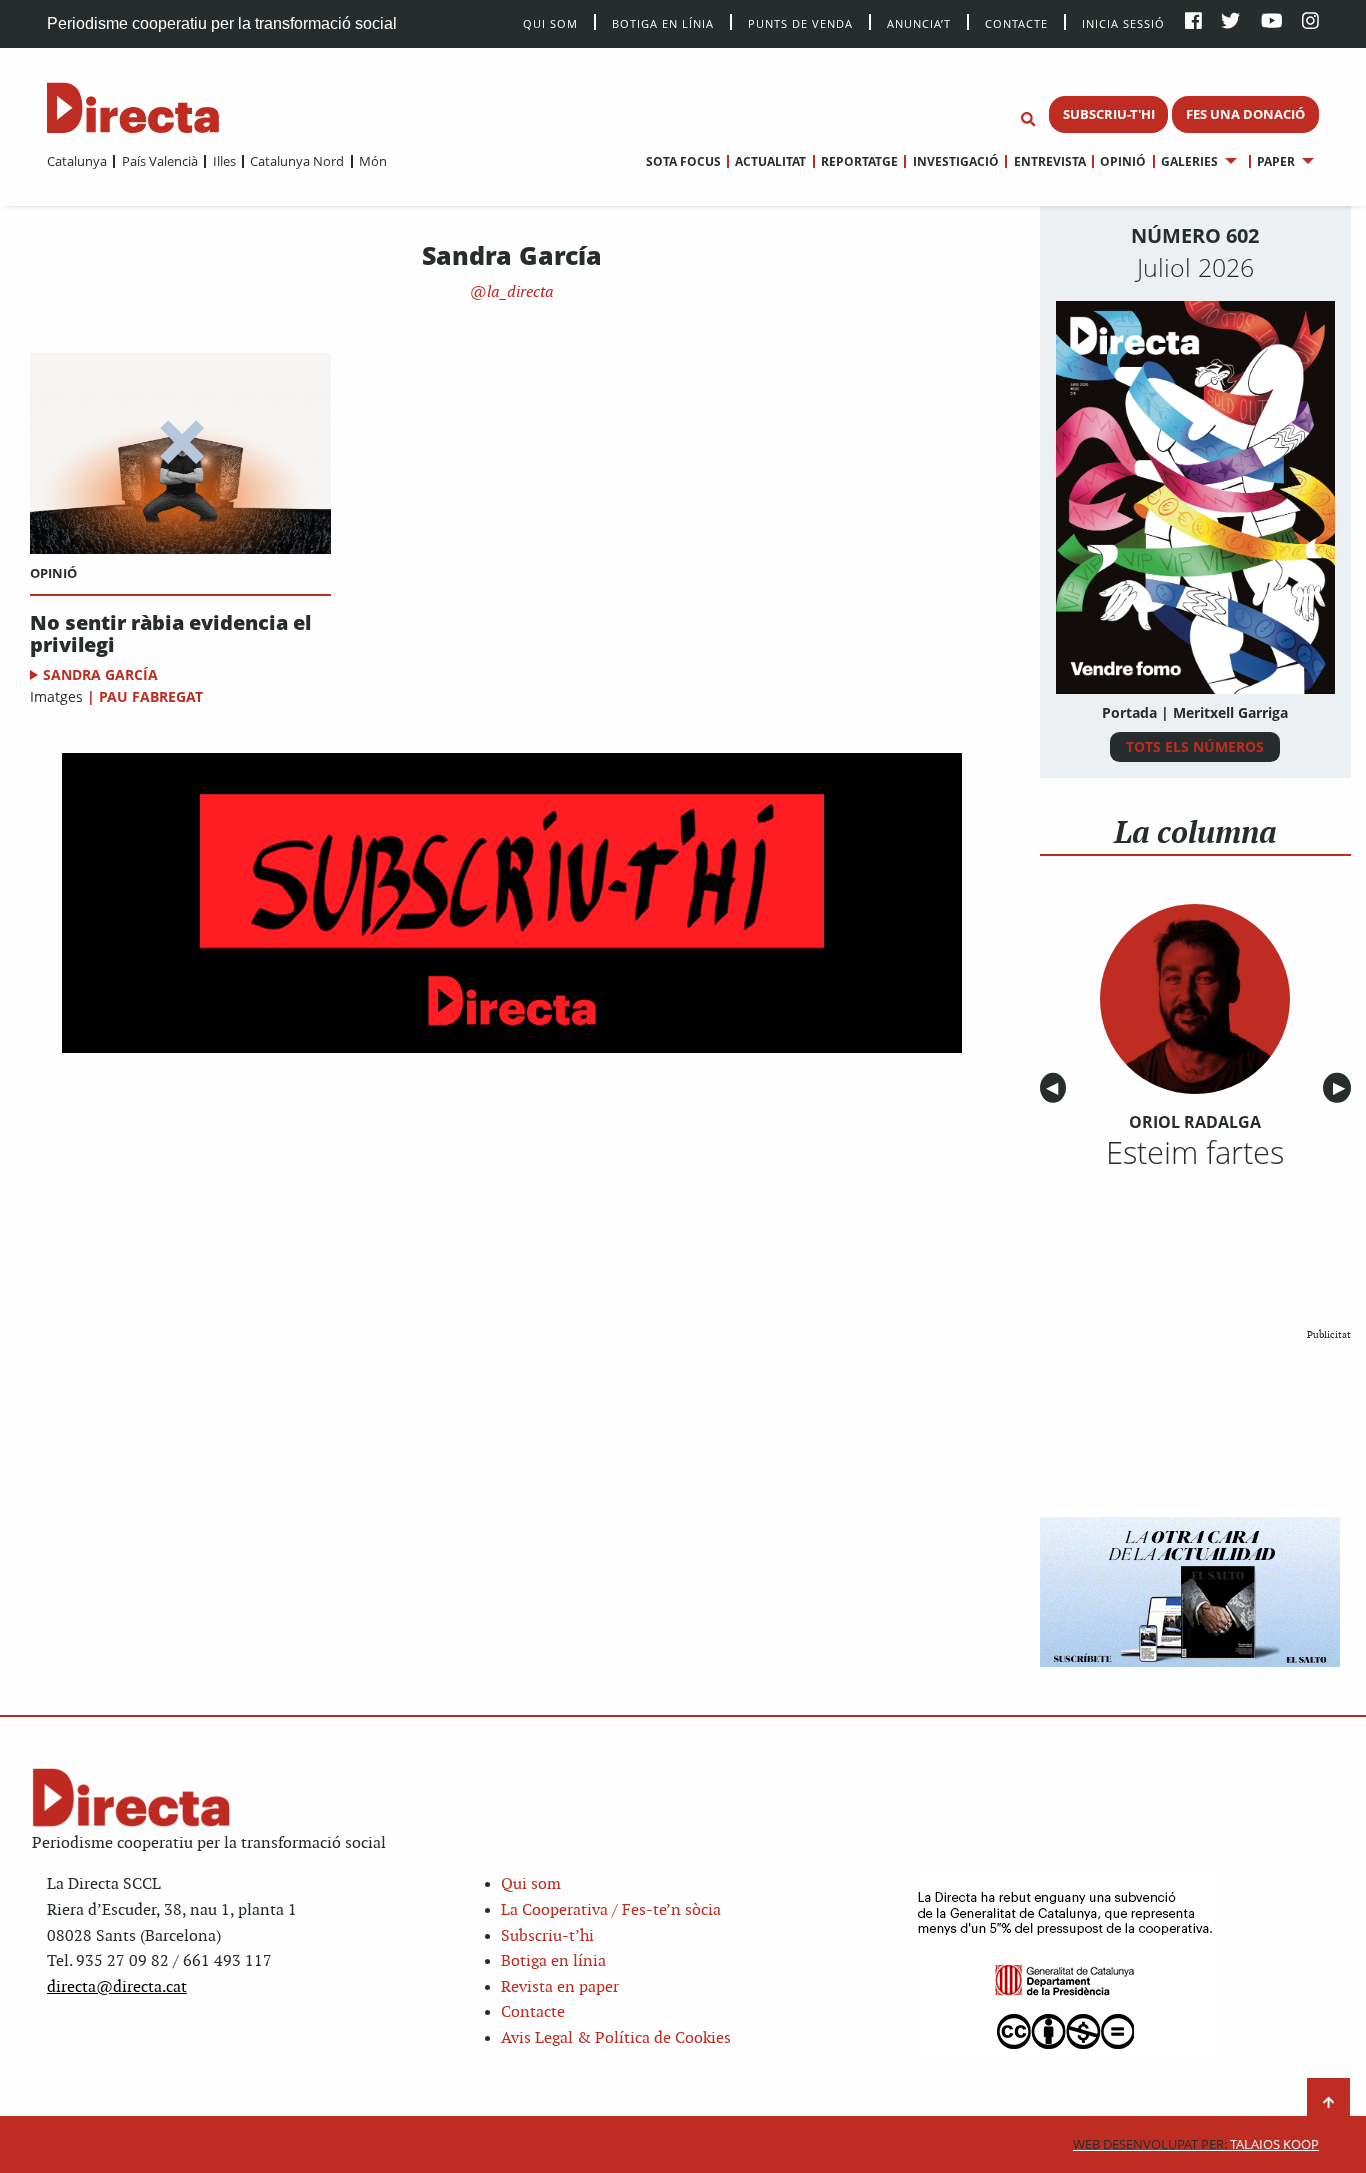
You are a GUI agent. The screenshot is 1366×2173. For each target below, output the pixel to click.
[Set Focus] (1028, 120)
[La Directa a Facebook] (1193, 22)
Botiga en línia (663, 22)
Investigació (955, 161)
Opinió (1123, 161)
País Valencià (159, 161)
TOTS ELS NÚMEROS (1195, 746)
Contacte (1016, 22)
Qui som (531, 1884)
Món (373, 161)
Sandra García (100, 674)
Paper (1276, 161)
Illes (224, 161)
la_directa (518, 292)
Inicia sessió (1123, 22)
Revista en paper (560, 1987)
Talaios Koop (1196, 2144)
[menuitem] (77, 161)
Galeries (1189, 161)
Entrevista (1049, 161)
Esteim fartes (1195, 1152)
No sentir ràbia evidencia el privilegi (170, 634)
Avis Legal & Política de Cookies (616, 2038)
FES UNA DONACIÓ (1245, 114)
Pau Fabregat (151, 696)
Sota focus (683, 161)
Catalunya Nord (297, 161)
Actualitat (770, 161)
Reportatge (859, 161)
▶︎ (1342, 1088)
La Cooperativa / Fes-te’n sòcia (611, 1910)
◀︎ (1056, 1088)
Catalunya (77, 161)
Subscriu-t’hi (547, 1936)
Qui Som (550, 23)
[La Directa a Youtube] (1272, 22)
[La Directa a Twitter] (1230, 22)
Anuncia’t (919, 22)
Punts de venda (800, 22)
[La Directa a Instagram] (1310, 22)
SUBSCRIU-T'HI (1109, 114)
